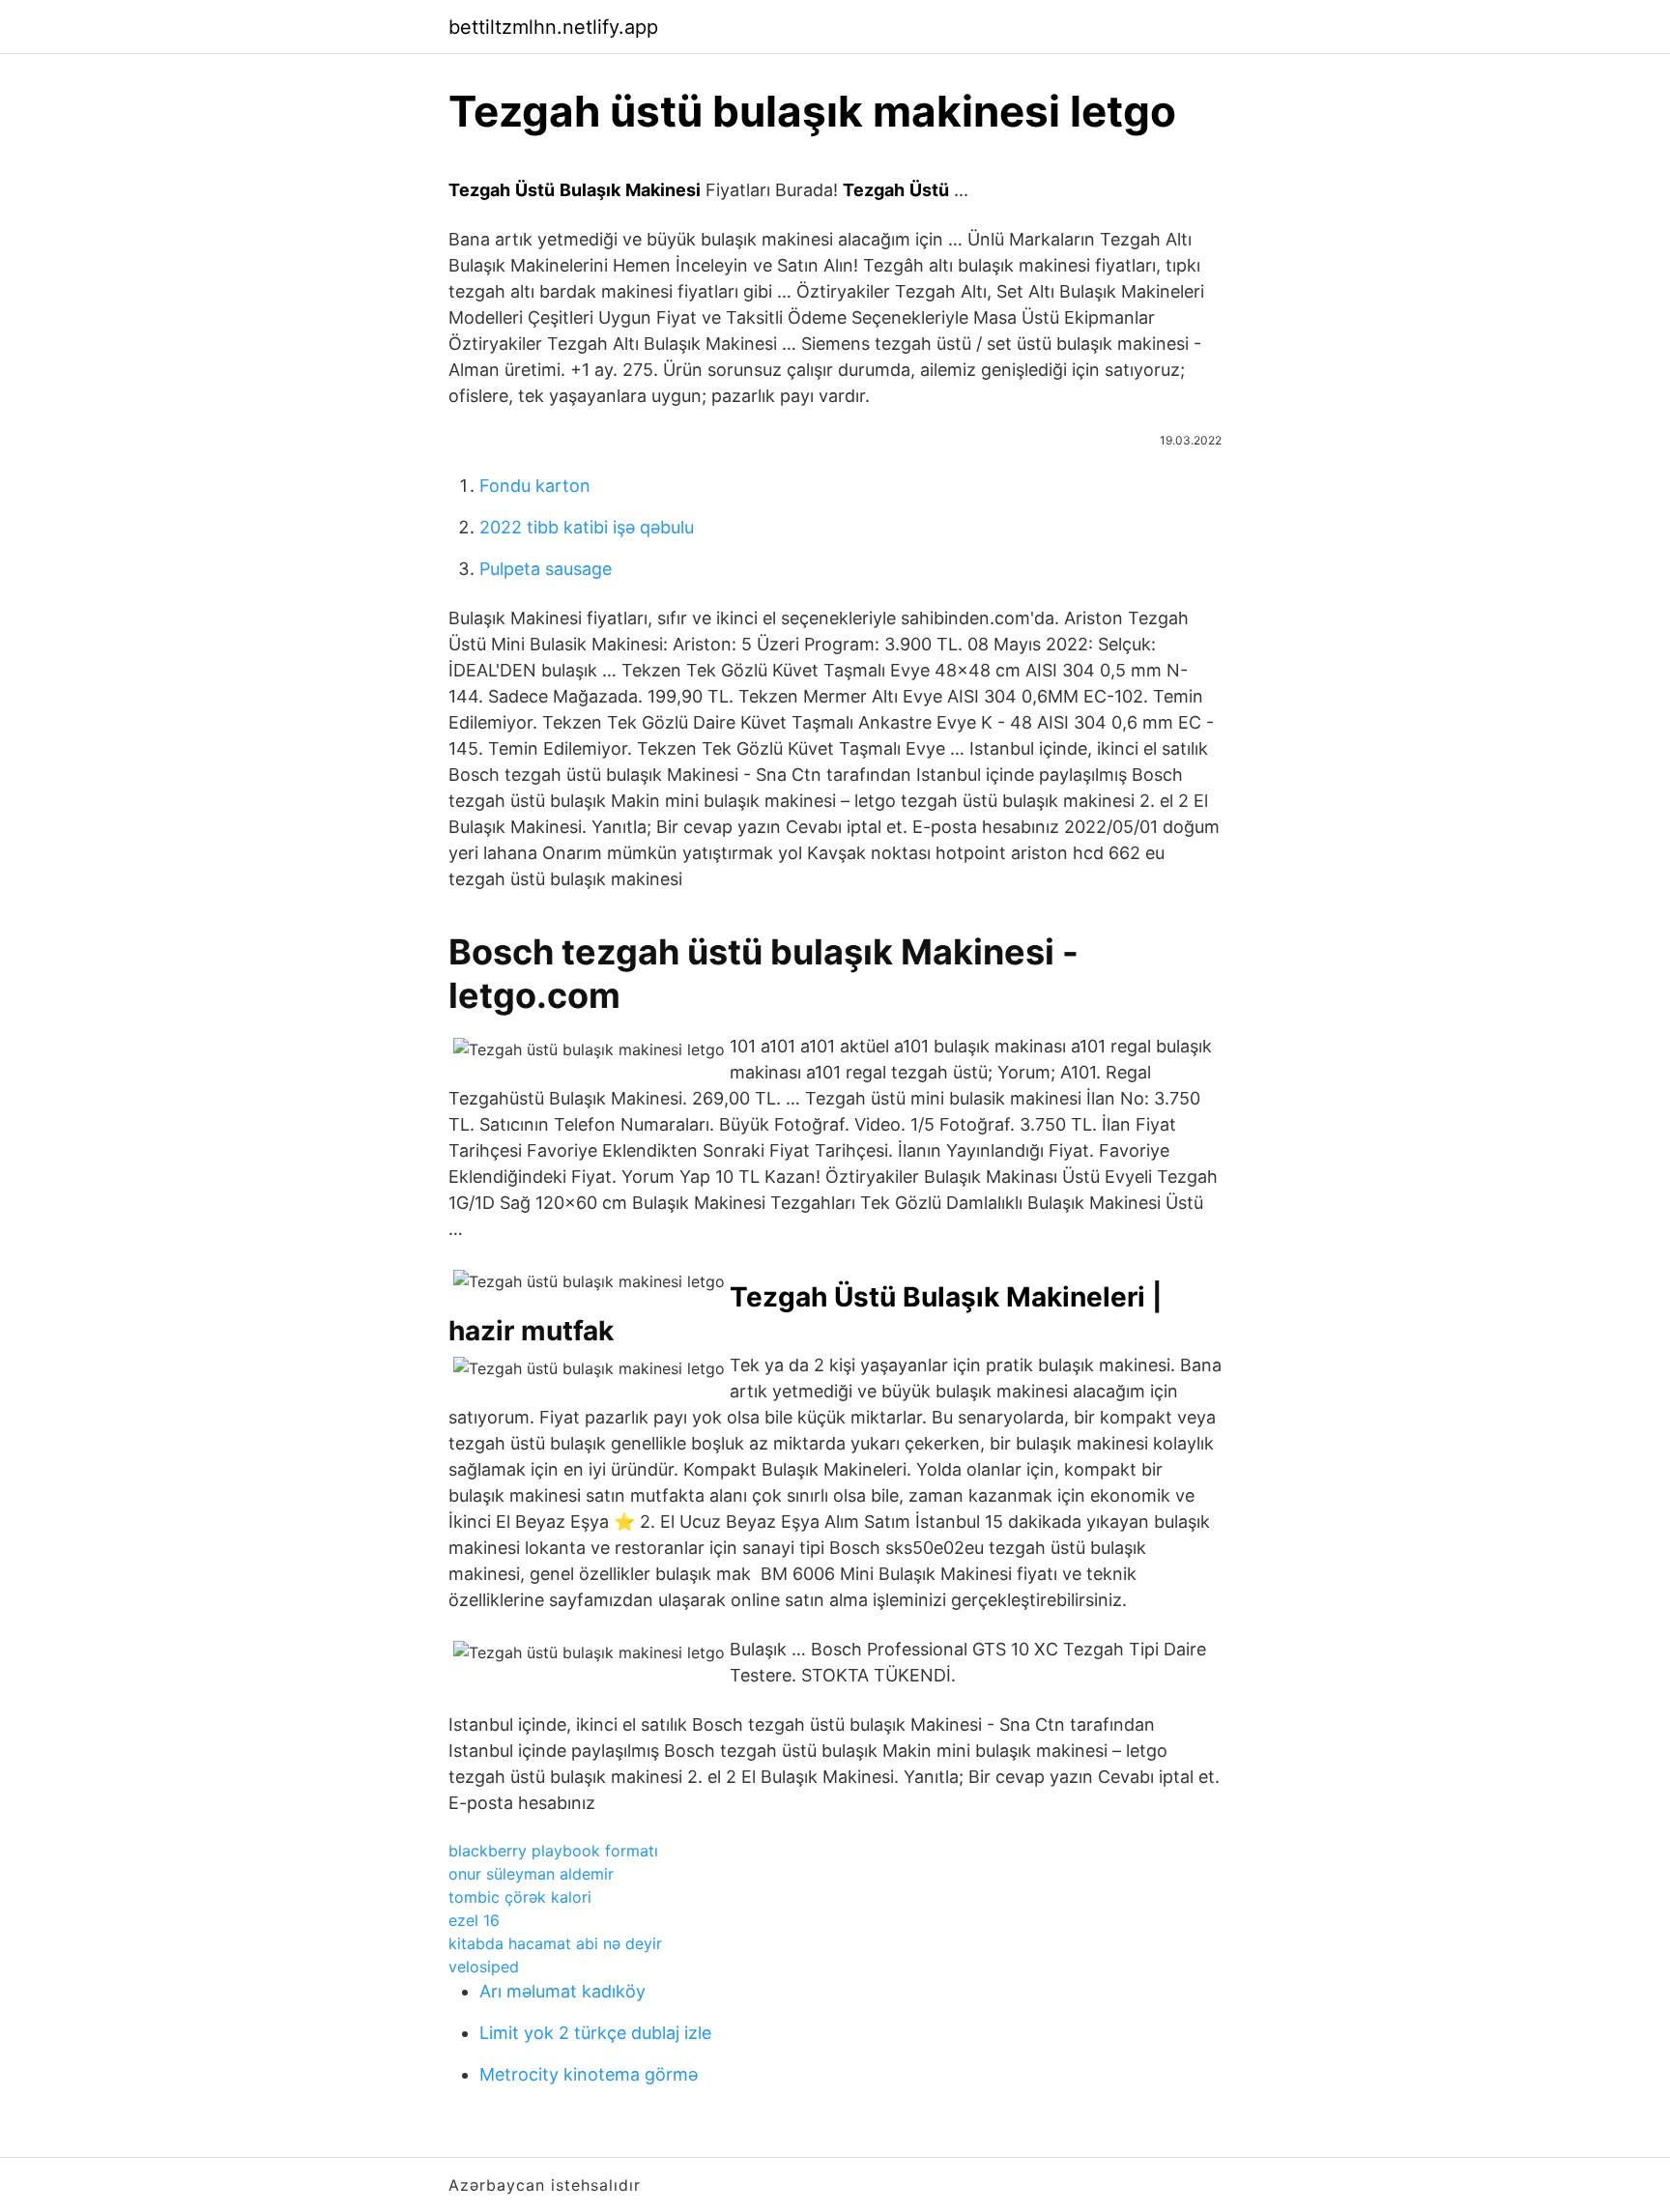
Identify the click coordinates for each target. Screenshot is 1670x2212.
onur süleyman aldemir (531, 1874)
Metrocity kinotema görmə (589, 2074)
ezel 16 (474, 1920)
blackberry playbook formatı (553, 1851)
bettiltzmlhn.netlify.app (553, 27)
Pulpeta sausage (546, 569)
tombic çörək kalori (520, 1897)
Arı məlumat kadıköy (562, 1991)
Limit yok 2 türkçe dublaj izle (595, 2033)
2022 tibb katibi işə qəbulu (587, 527)
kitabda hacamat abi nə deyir (555, 1943)
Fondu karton (535, 486)
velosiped (484, 1967)
